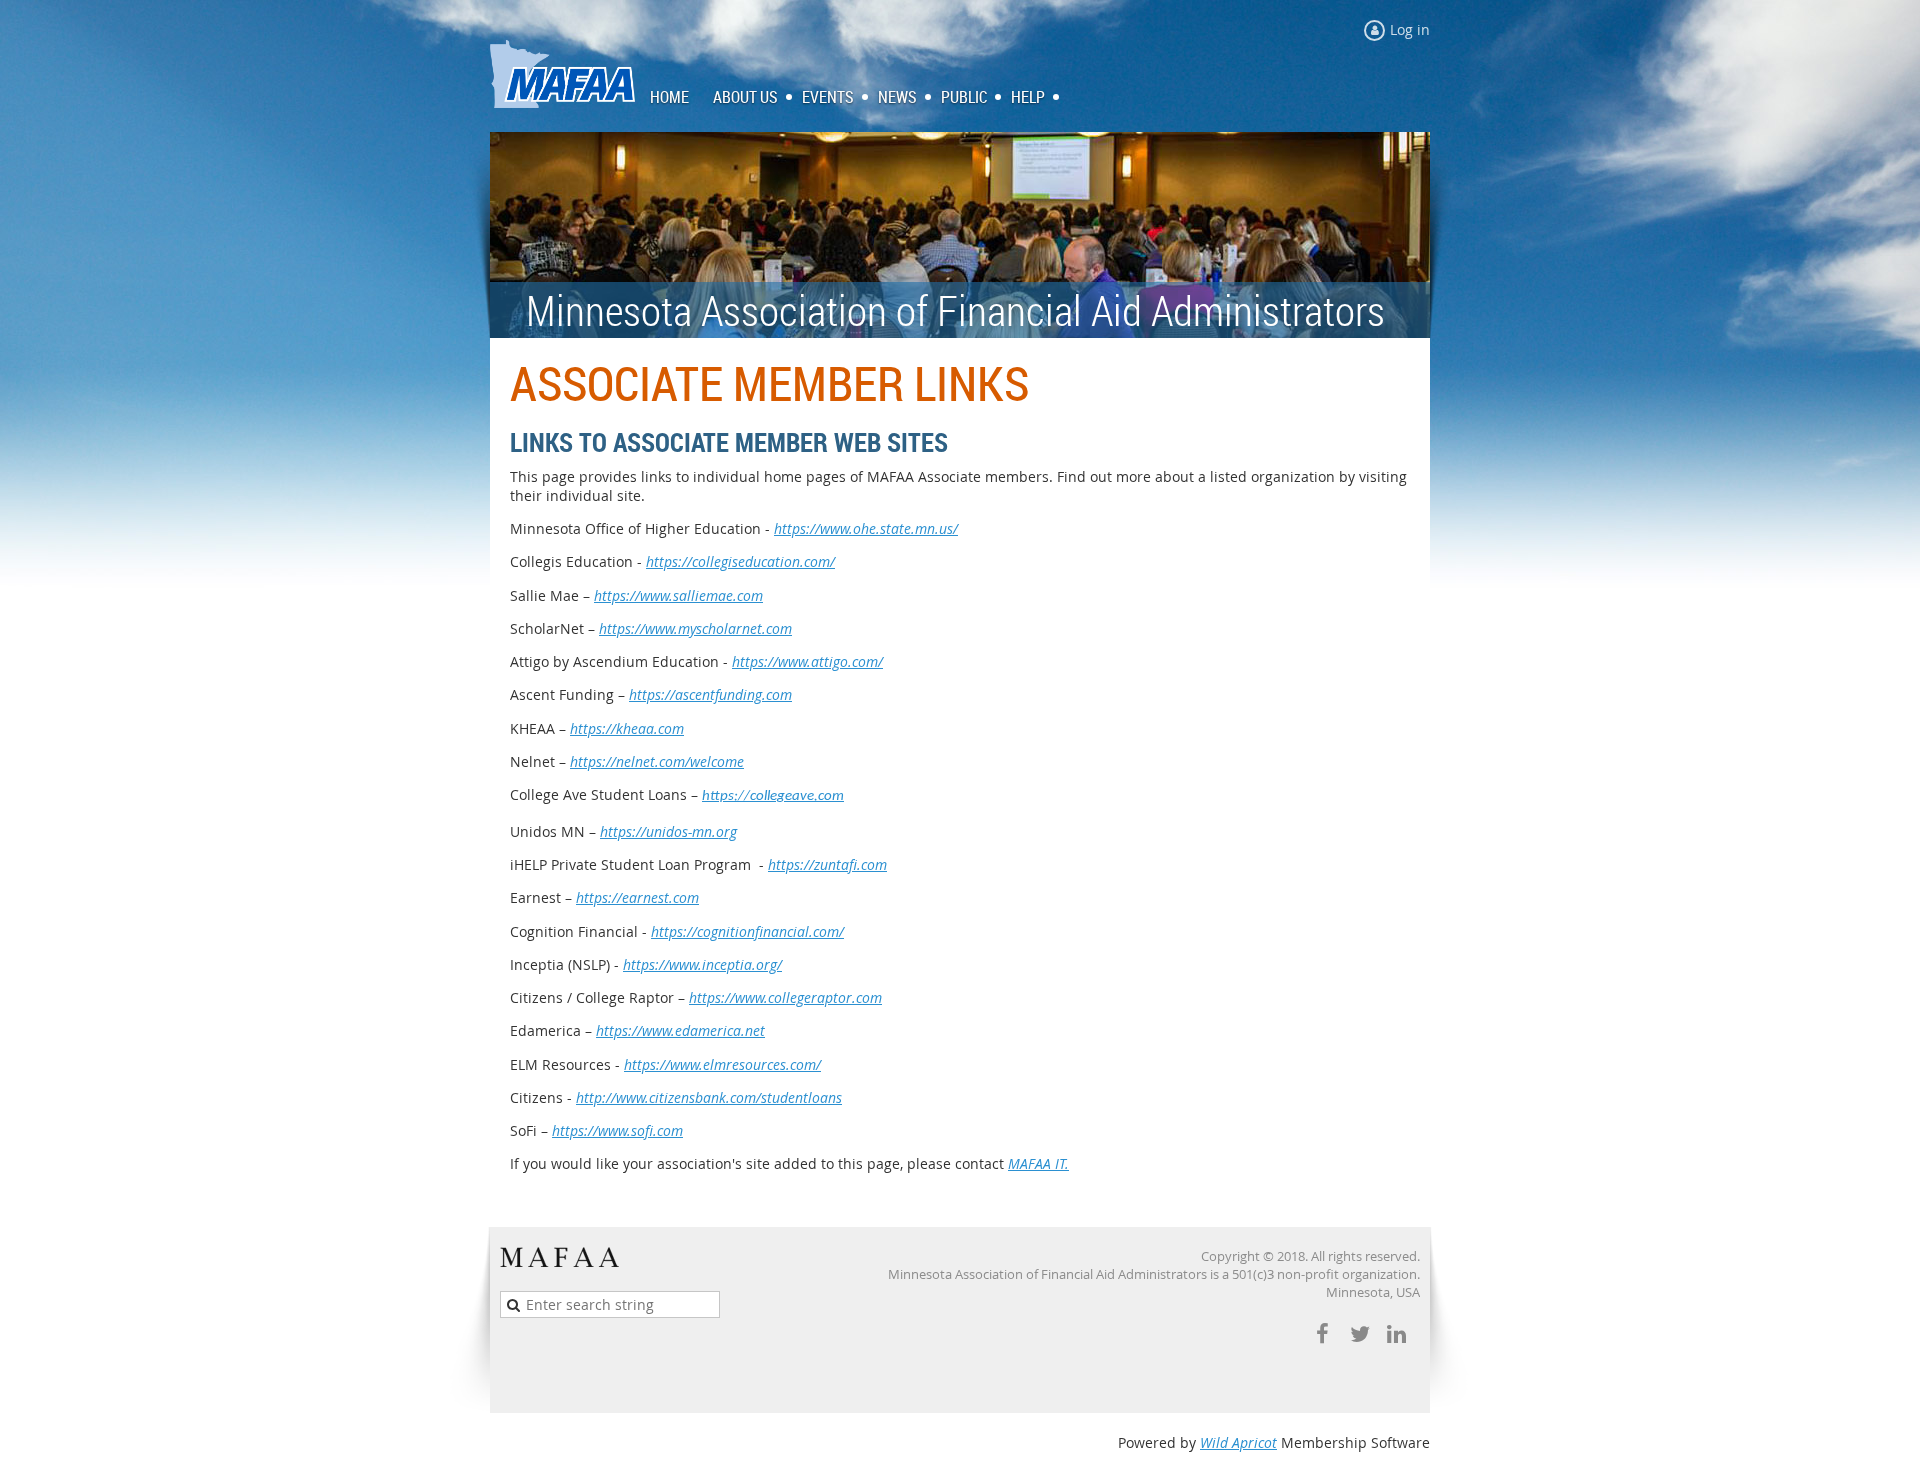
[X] (1359, 1334)
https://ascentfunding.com (710, 694)
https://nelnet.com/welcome (657, 761)
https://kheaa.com (627, 728)
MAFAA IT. (1038, 1163)
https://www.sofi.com (617, 1130)
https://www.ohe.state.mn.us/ (866, 528)
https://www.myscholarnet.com (695, 628)
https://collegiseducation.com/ (740, 561)
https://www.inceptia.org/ (702, 964)
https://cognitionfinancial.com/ (747, 931)
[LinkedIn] (1396, 1334)
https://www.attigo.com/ (807, 661)
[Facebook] (1322, 1334)
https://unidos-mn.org (668, 831)
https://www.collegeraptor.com (785, 997)
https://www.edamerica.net (680, 1030)
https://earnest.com (637, 897)
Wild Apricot (1238, 1442)
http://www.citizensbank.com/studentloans (709, 1097)
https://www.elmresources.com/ (722, 1064)
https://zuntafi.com (827, 864)
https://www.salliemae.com (678, 595)
